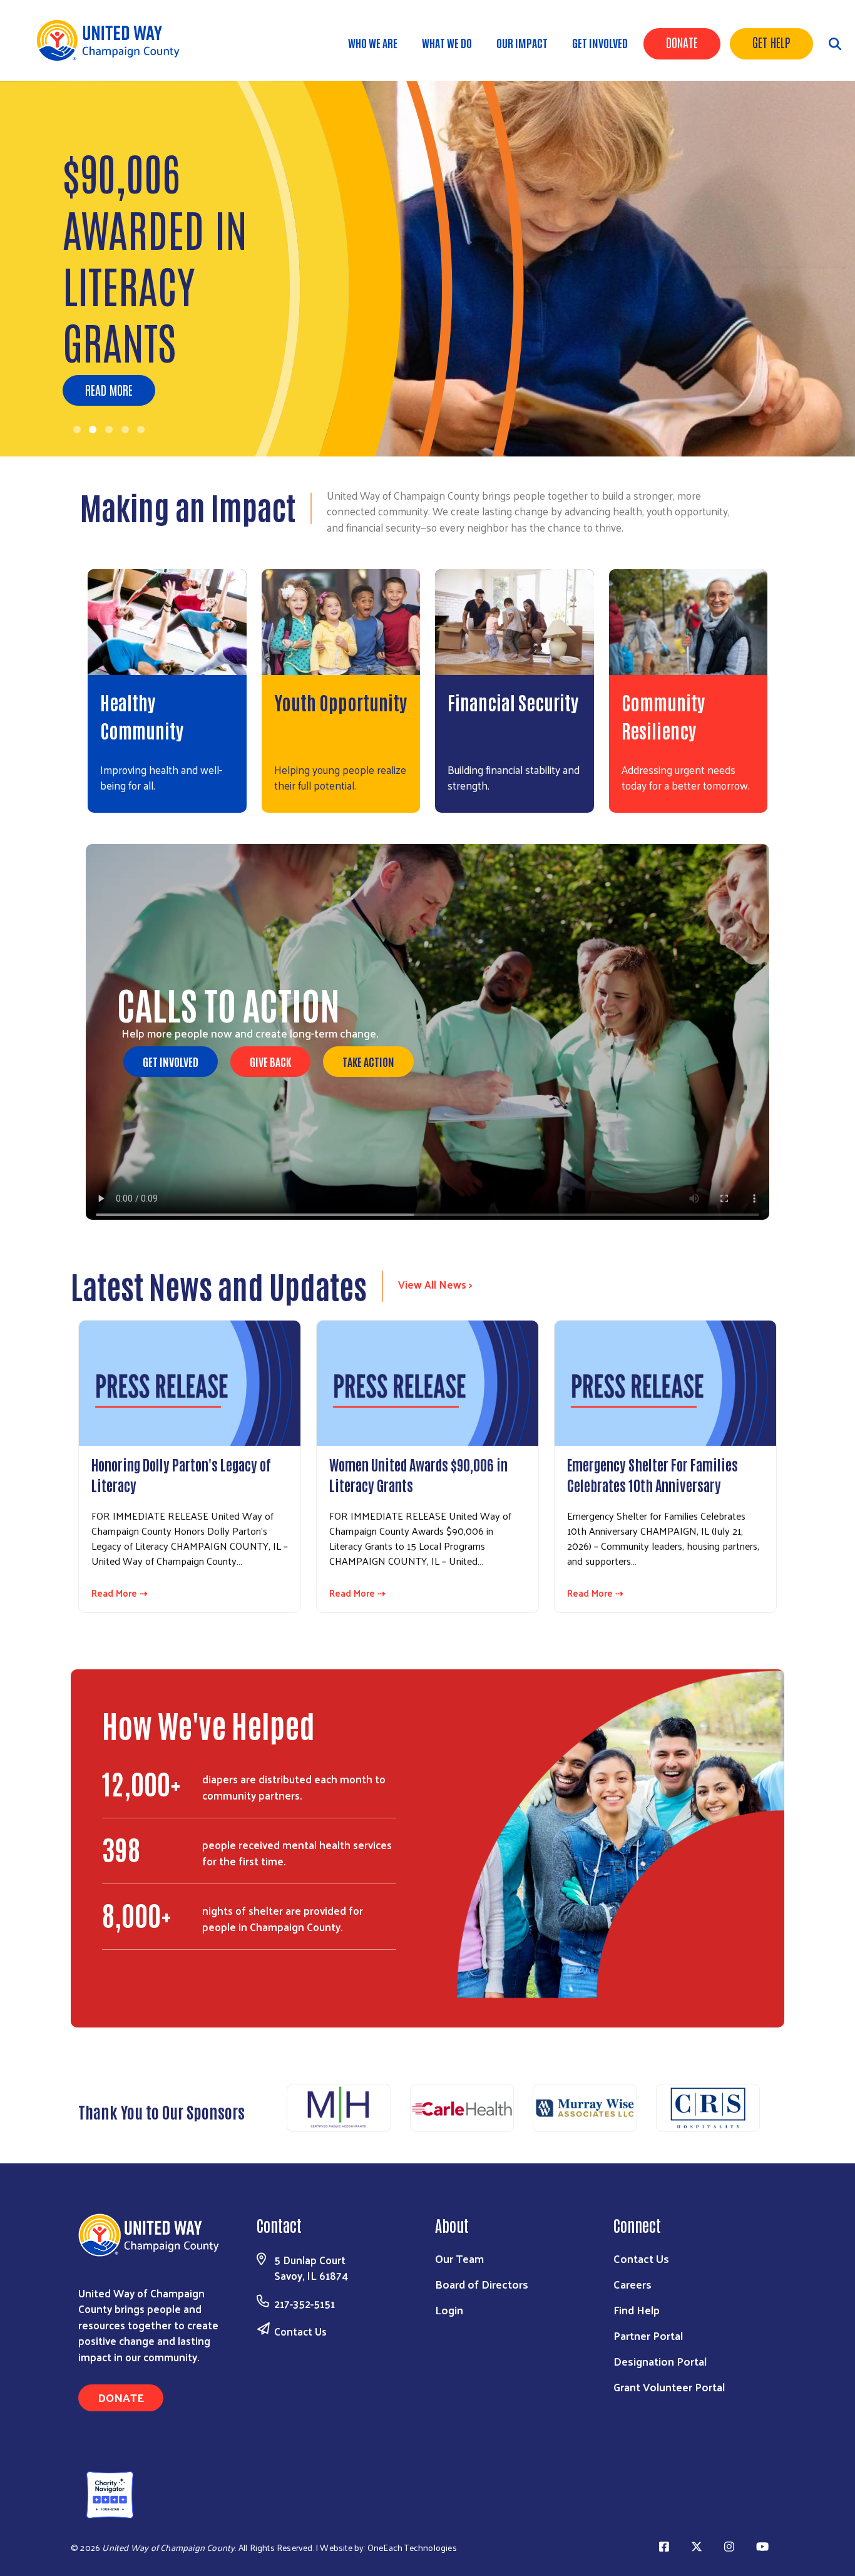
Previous (271, 2109)
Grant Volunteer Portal (669, 2387)
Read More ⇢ (120, 1593)
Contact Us (300, 2331)
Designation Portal (660, 2361)
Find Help (637, 2310)
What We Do (447, 43)
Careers (632, 2284)
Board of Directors (482, 2284)
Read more (109, 389)
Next (775, 2109)
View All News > (435, 1284)
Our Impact (522, 43)
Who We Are (373, 43)
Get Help (771, 42)
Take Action (368, 1061)
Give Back (270, 1061)
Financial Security (513, 702)
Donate (682, 42)
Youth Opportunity (340, 702)
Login (449, 2310)
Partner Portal (648, 2335)
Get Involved (600, 43)
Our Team (459, 2258)
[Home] (113, 40)
